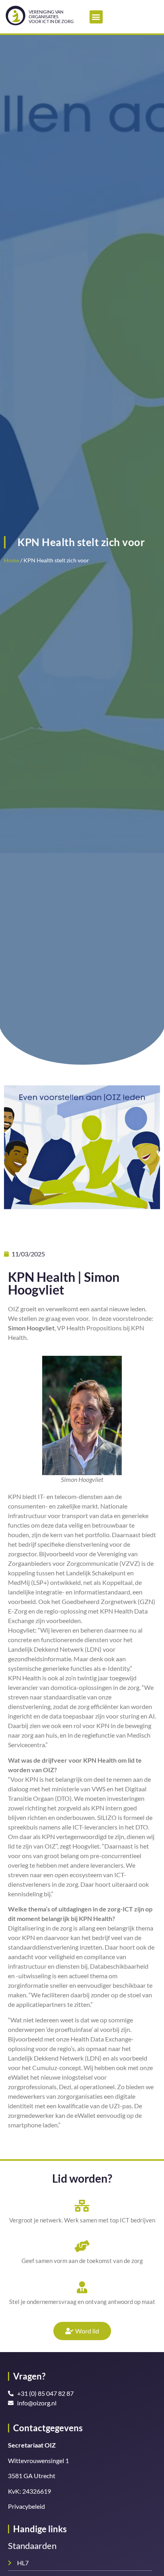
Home (12, 560)
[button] (96, 17)
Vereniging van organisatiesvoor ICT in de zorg (51, 17)
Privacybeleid (26, 2506)
